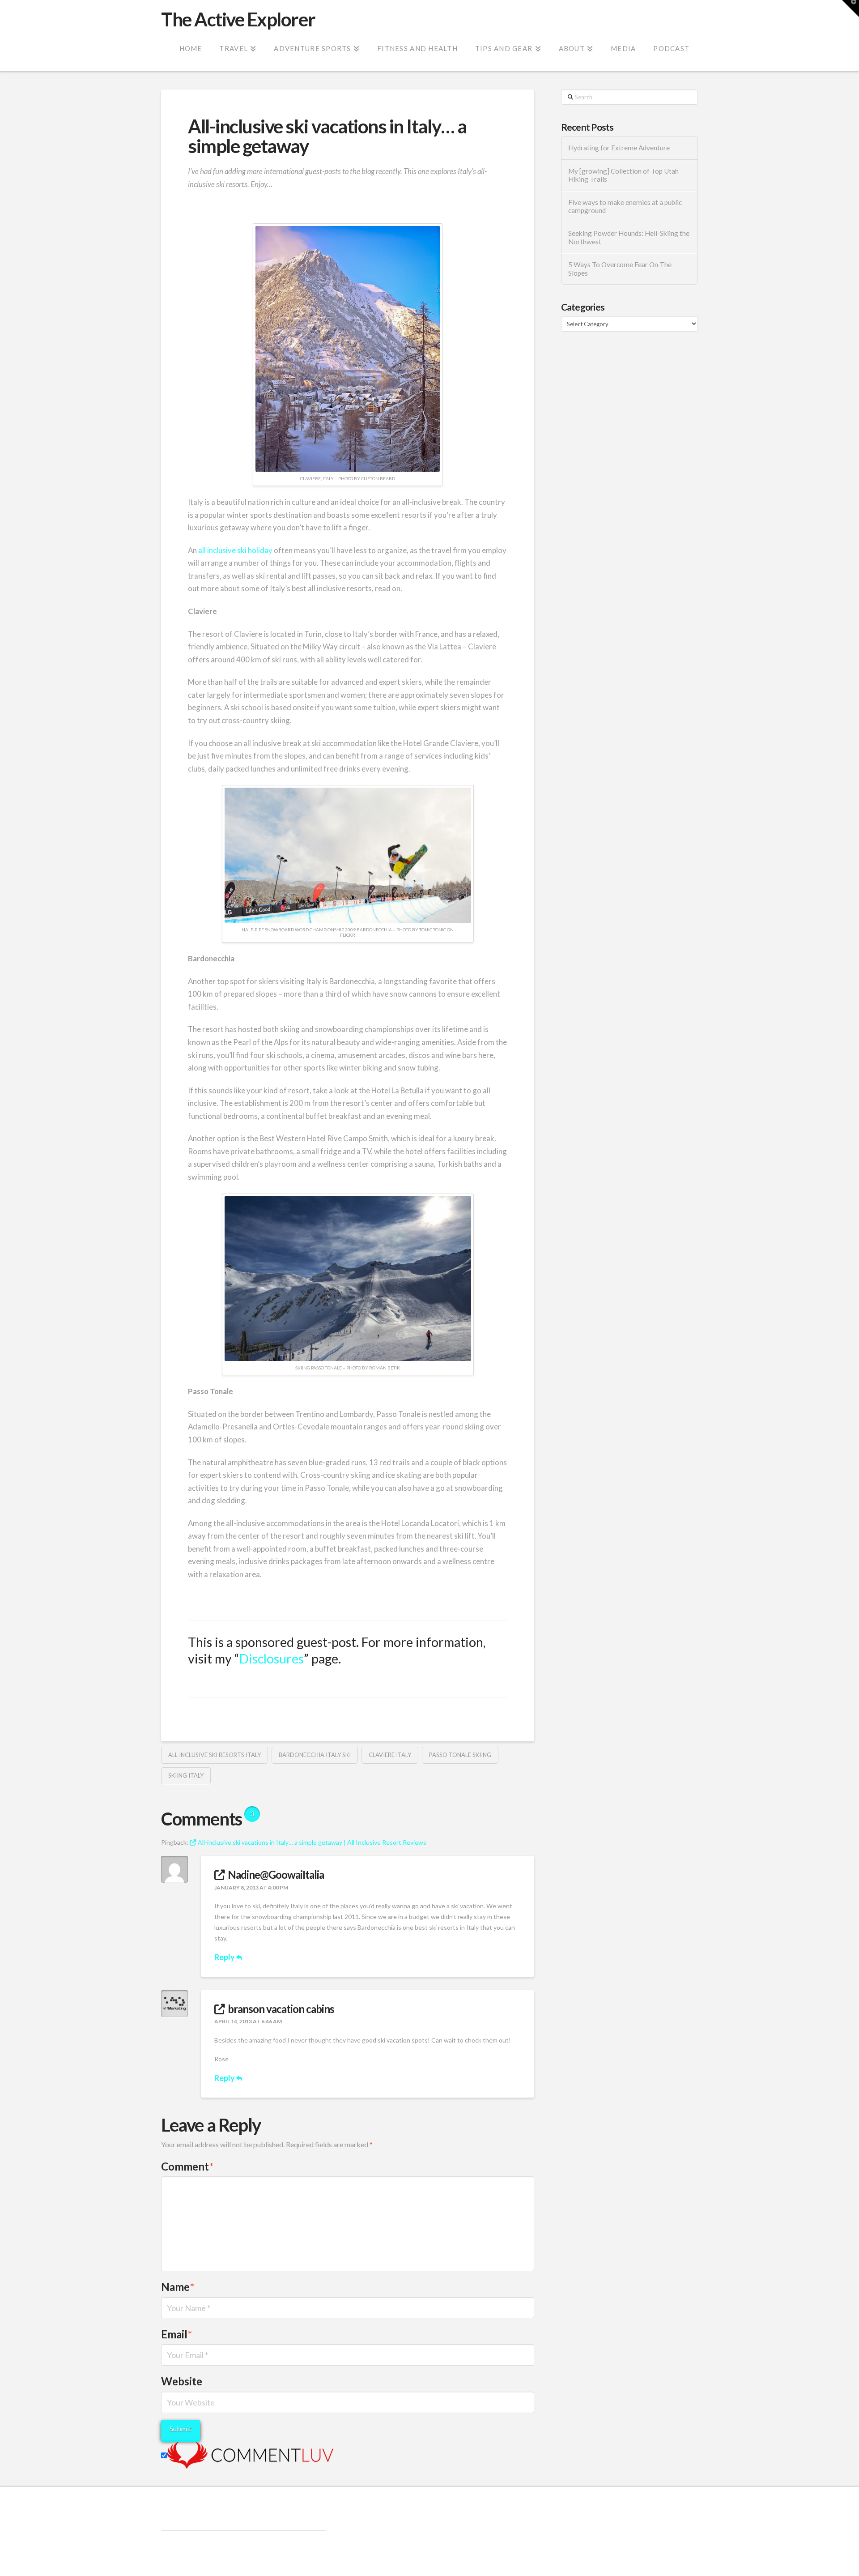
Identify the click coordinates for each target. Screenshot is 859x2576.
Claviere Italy (390, 1755)
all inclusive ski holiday (235, 550)
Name (178, 2287)
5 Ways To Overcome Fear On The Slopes (620, 269)
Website (182, 2381)
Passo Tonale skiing (460, 1755)
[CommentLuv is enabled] (250, 2454)
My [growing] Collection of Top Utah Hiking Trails (623, 175)
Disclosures (272, 1659)
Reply (225, 1957)
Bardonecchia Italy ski (315, 1755)
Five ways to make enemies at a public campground (625, 207)
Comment (187, 2166)
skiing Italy (186, 1775)
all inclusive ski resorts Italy (215, 1755)
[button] (850, 9)
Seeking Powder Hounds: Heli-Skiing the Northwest (629, 237)
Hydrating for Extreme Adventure (619, 148)
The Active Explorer (238, 19)
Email (176, 2334)
